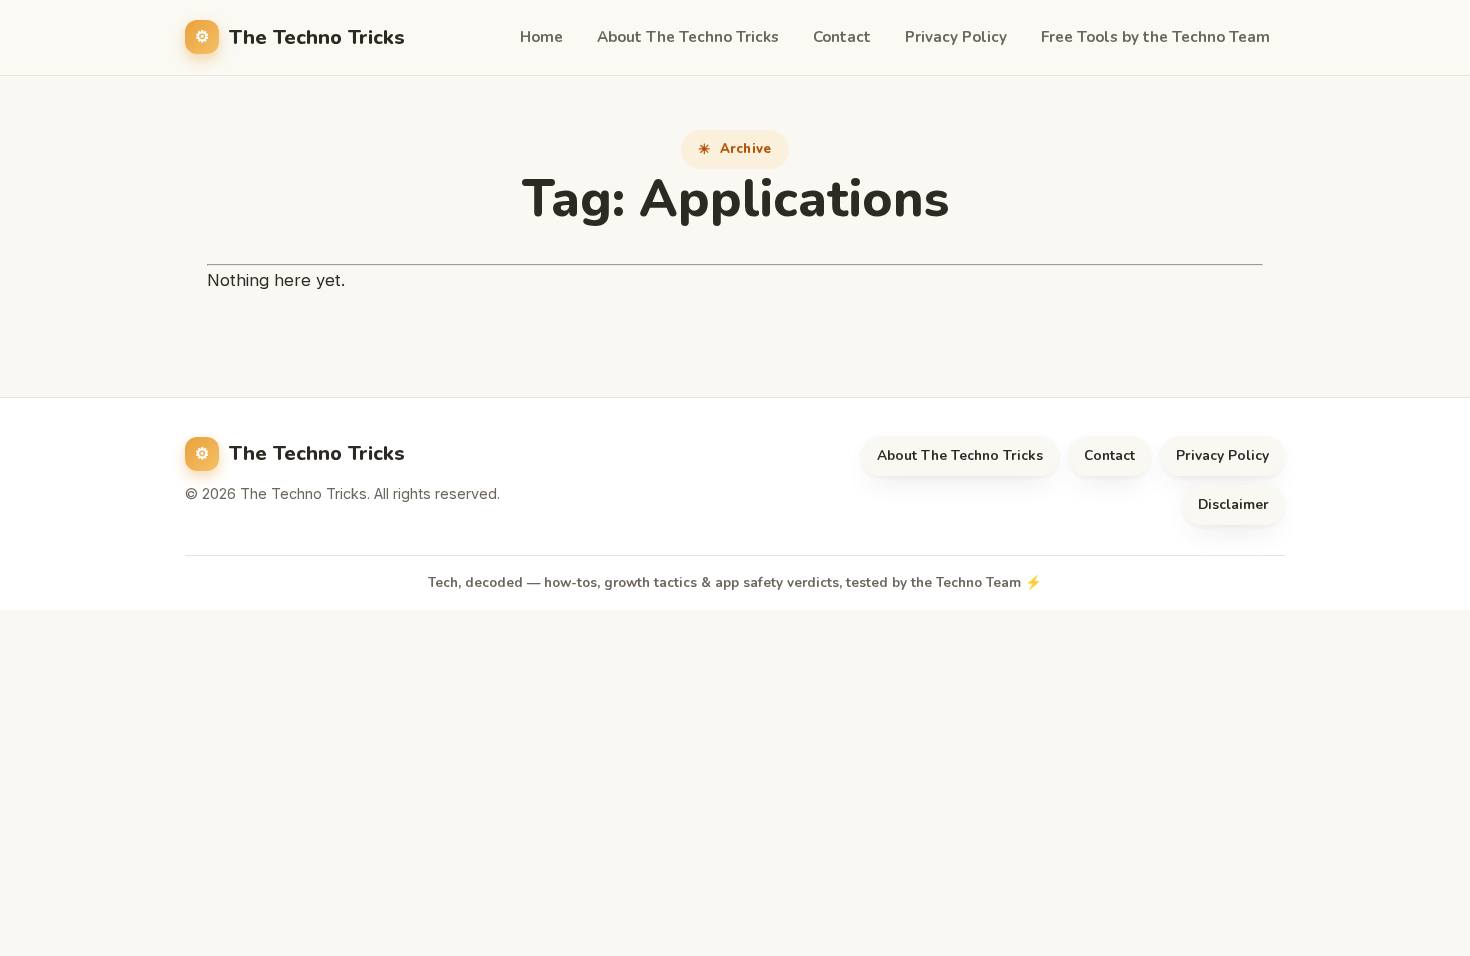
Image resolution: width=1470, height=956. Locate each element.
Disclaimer (1233, 504)
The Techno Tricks (317, 37)
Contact (842, 37)
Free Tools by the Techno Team (1155, 37)
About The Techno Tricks (688, 37)
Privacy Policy (956, 37)
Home (541, 37)
